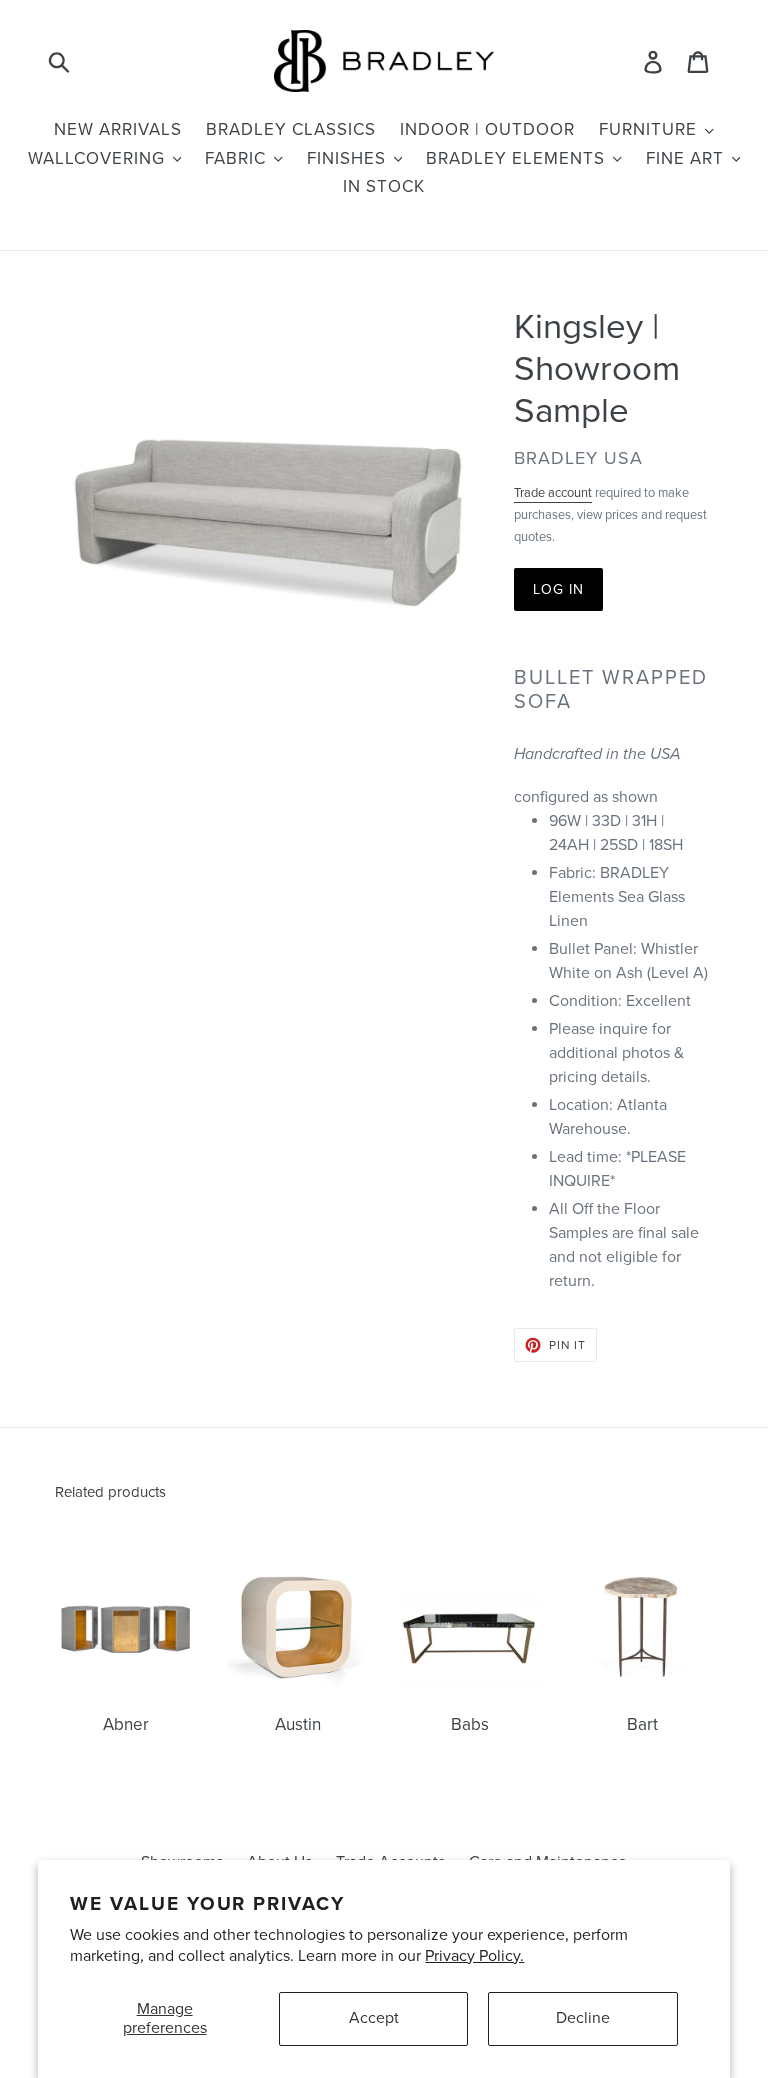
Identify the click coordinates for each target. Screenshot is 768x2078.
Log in (559, 589)
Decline (583, 2018)
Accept (374, 2018)
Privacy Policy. (474, 1956)
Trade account (553, 493)
